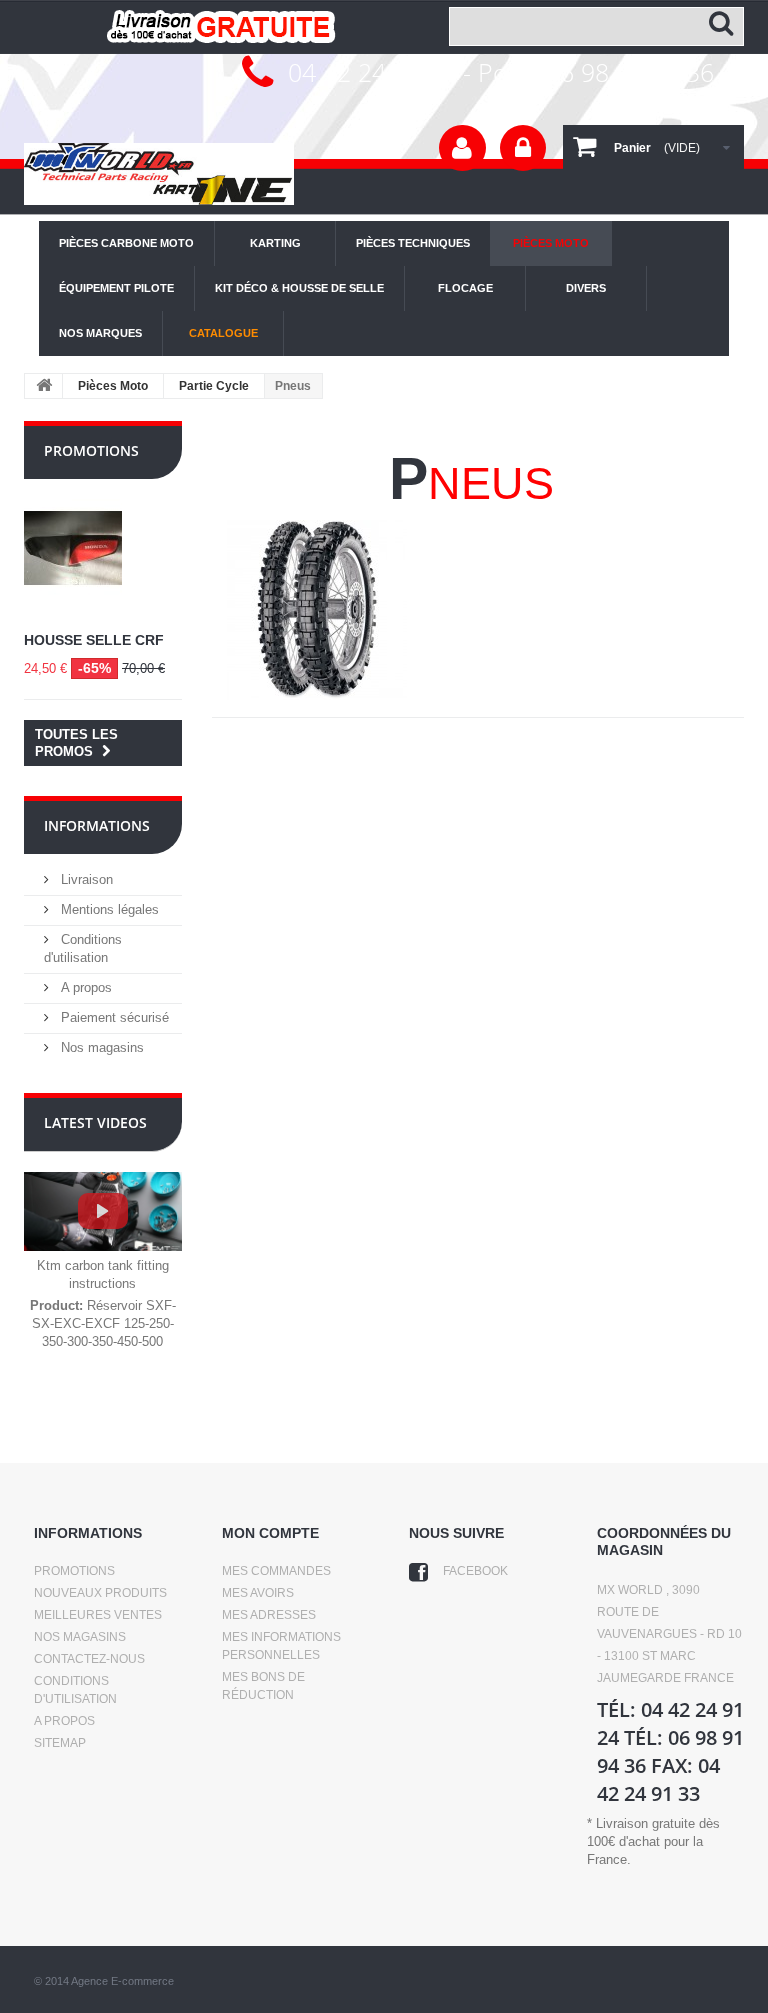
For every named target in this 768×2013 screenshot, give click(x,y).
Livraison (85, 879)
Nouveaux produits (100, 1593)
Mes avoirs (258, 1593)
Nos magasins (100, 1047)
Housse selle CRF (94, 640)
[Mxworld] (159, 172)
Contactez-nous (89, 1659)
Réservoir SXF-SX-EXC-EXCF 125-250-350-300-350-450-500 (103, 1323)
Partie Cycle (214, 386)
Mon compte (270, 1533)
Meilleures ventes (98, 1615)
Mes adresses (269, 1615)
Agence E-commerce (122, 1981)
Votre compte (462, 148)
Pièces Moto (113, 386)
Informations (97, 825)
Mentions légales (108, 909)
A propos (84, 987)
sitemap (60, 1743)
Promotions (91, 450)
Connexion (523, 148)
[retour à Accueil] (44, 386)
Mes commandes (276, 1571)
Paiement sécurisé (113, 1017)
